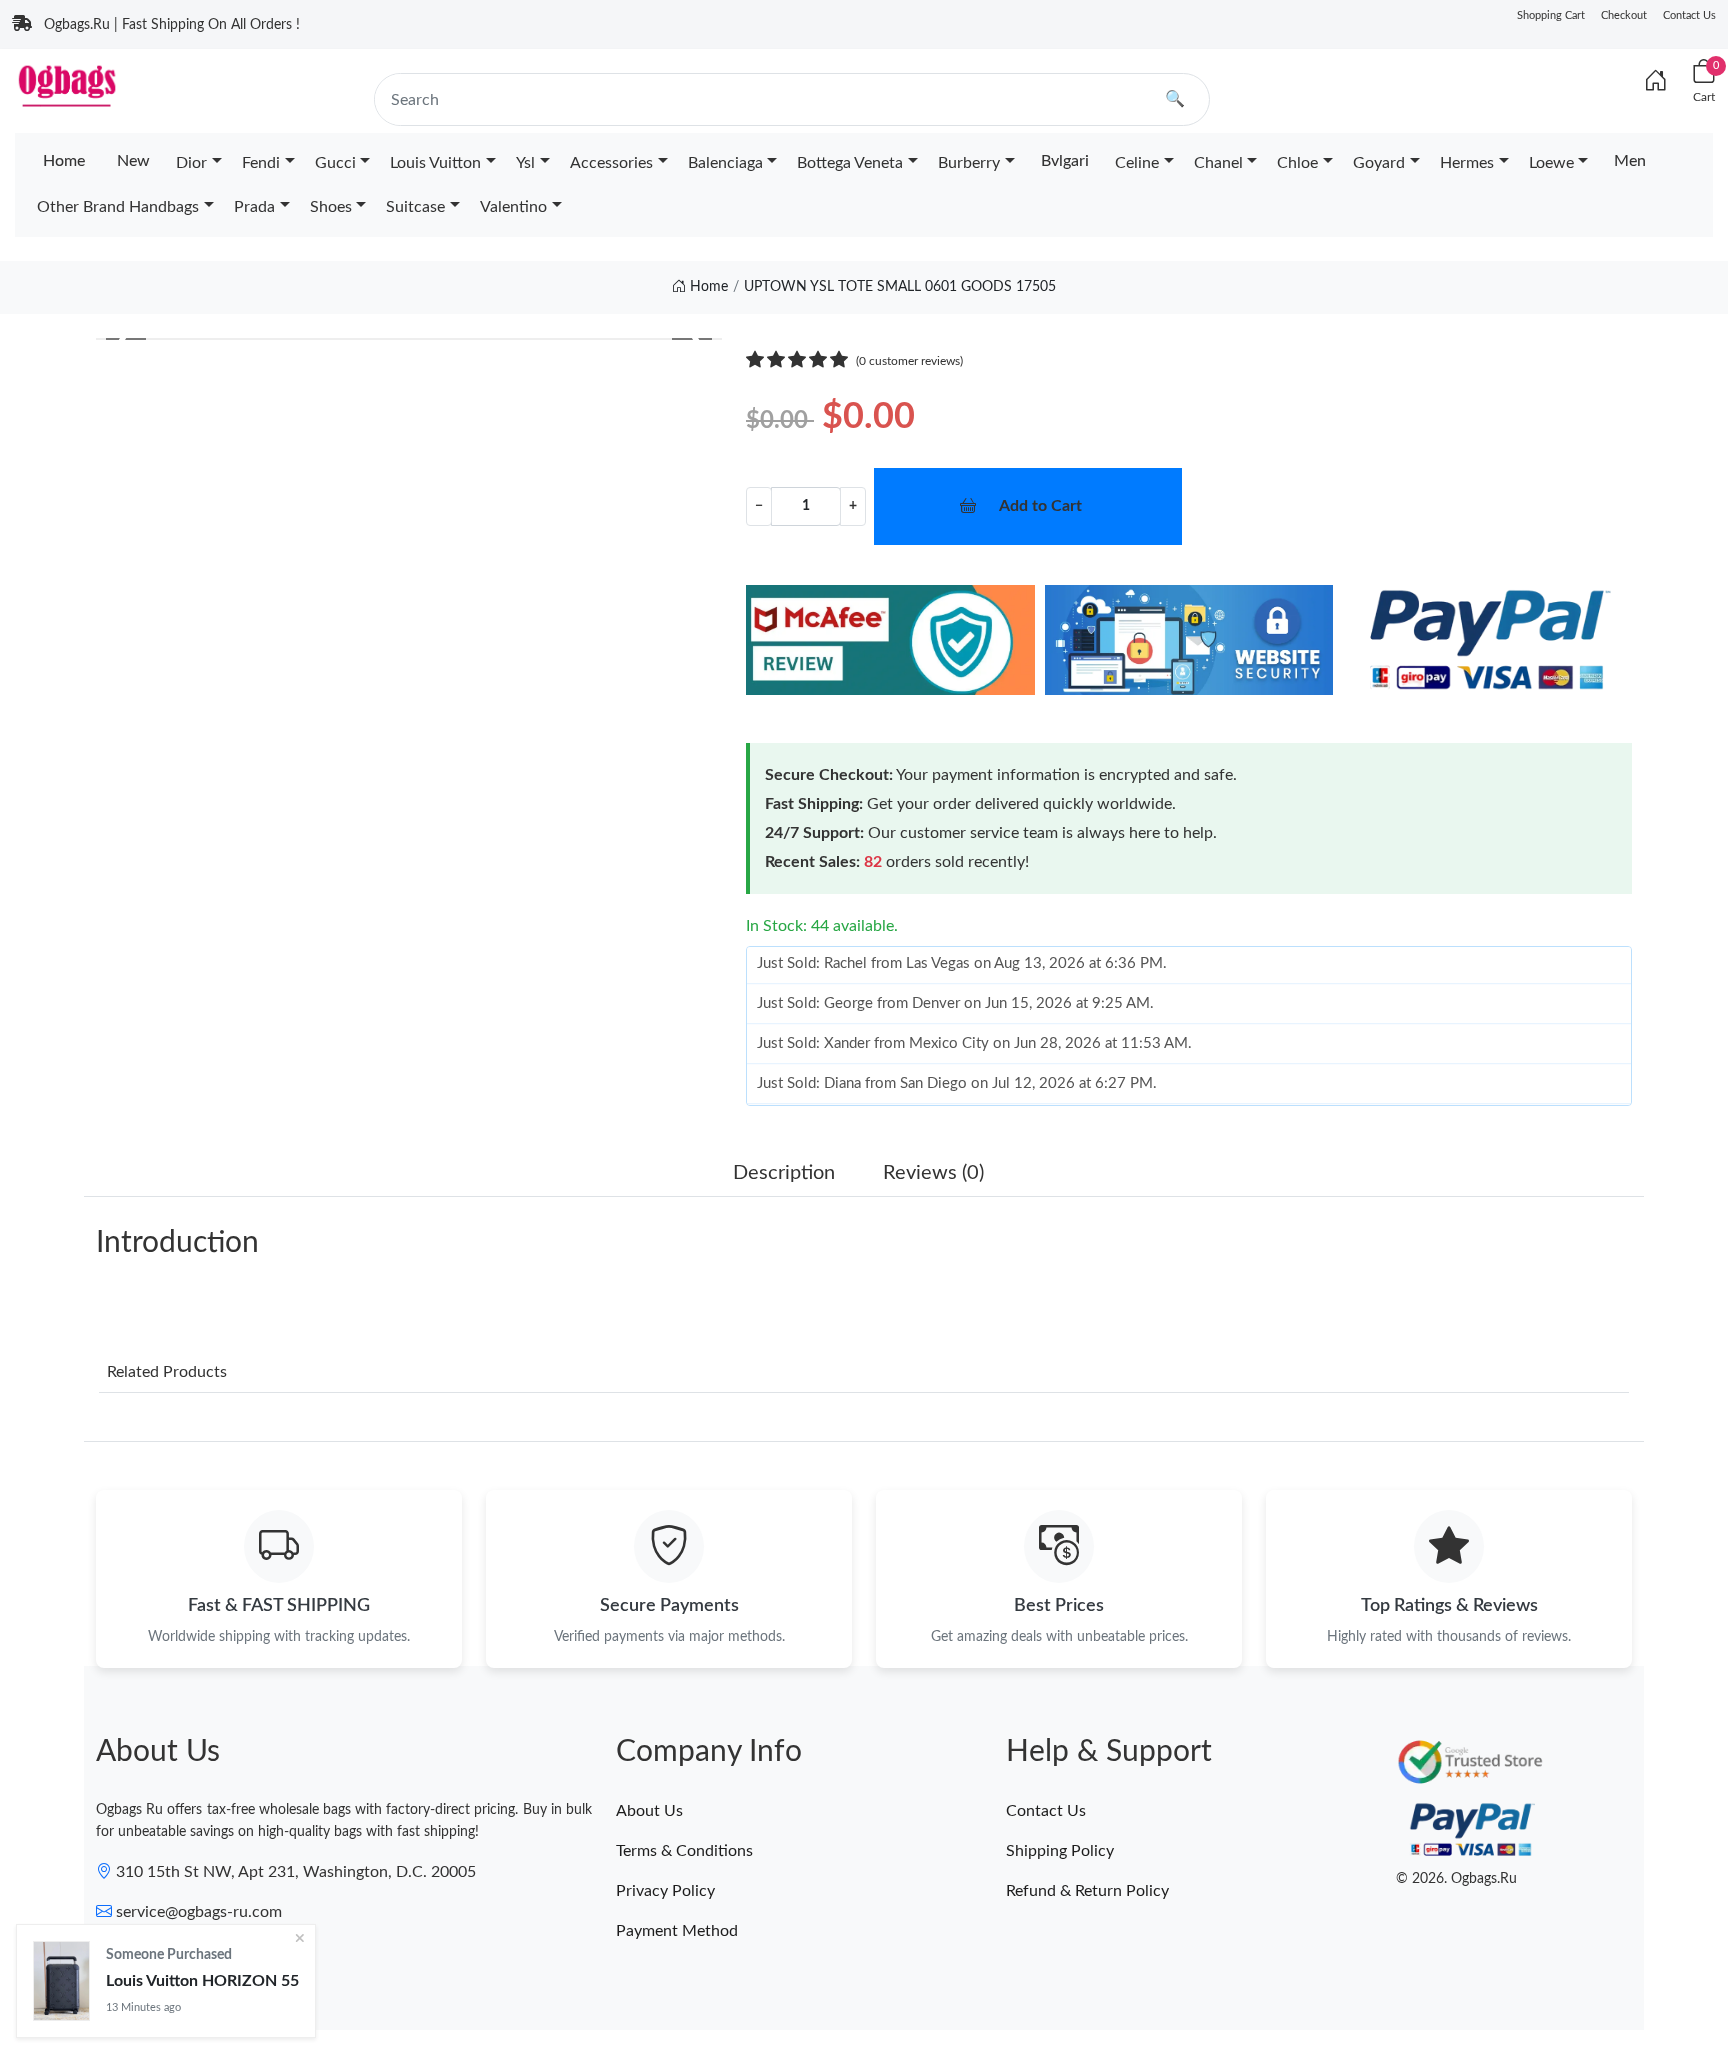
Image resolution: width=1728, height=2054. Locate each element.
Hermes (1467, 163)
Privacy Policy (665, 1891)
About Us (649, 1811)
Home (64, 161)
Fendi (261, 163)
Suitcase (415, 207)
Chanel (1218, 163)
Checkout (1624, 15)
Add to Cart (1040, 506)
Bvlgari (1065, 161)
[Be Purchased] (61, 1981)
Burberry (969, 163)
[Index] (1656, 82)
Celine (1137, 163)
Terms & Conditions (684, 1851)
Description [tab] (784, 1173)
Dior (191, 163)
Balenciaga (725, 163)
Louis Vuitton (435, 163)
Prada (254, 207)
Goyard (1379, 163)
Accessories (611, 163)
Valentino (513, 207)
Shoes (331, 207)
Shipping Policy (1060, 1851)
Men (1630, 161)
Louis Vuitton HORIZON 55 (202, 1980)
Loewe (1551, 163)
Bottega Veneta (850, 163)
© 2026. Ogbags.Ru (1456, 1879)
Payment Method (677, 1931)
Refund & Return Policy (1087, 1891)
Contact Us (1689, 15)
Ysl (525, 163)
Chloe (1297, 163)
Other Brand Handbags (118, 207)
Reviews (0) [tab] (933, 1173)
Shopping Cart (1551, 15)
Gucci (335, 163)
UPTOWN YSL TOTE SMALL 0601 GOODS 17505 (900, 287)
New (133, 161)
